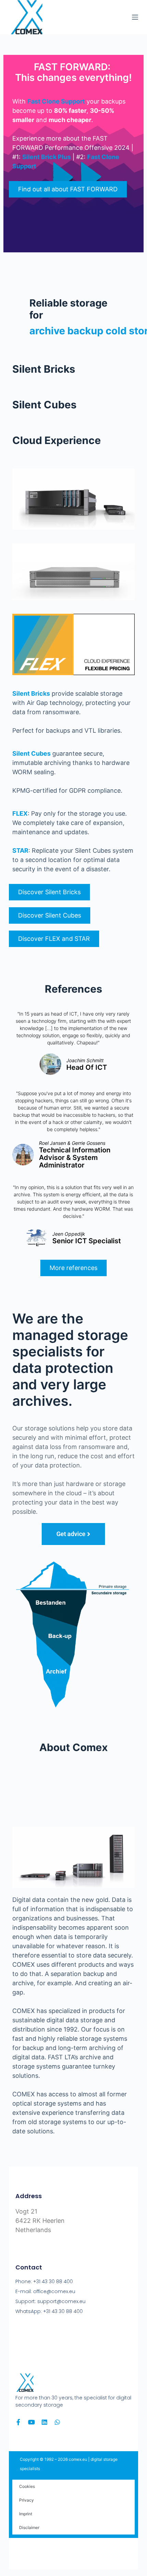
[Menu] (135, 17)
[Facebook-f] (18, 2422)
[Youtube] (31, 2422)
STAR (20, 850)
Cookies (27, 2486)
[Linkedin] (44, 2422)
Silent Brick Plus (46, 157)
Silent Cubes (31, 753)
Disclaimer (29, 2527)
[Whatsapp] (57, 2422)
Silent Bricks (31, 693)
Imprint (26, 2514)
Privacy (26, 2500)
